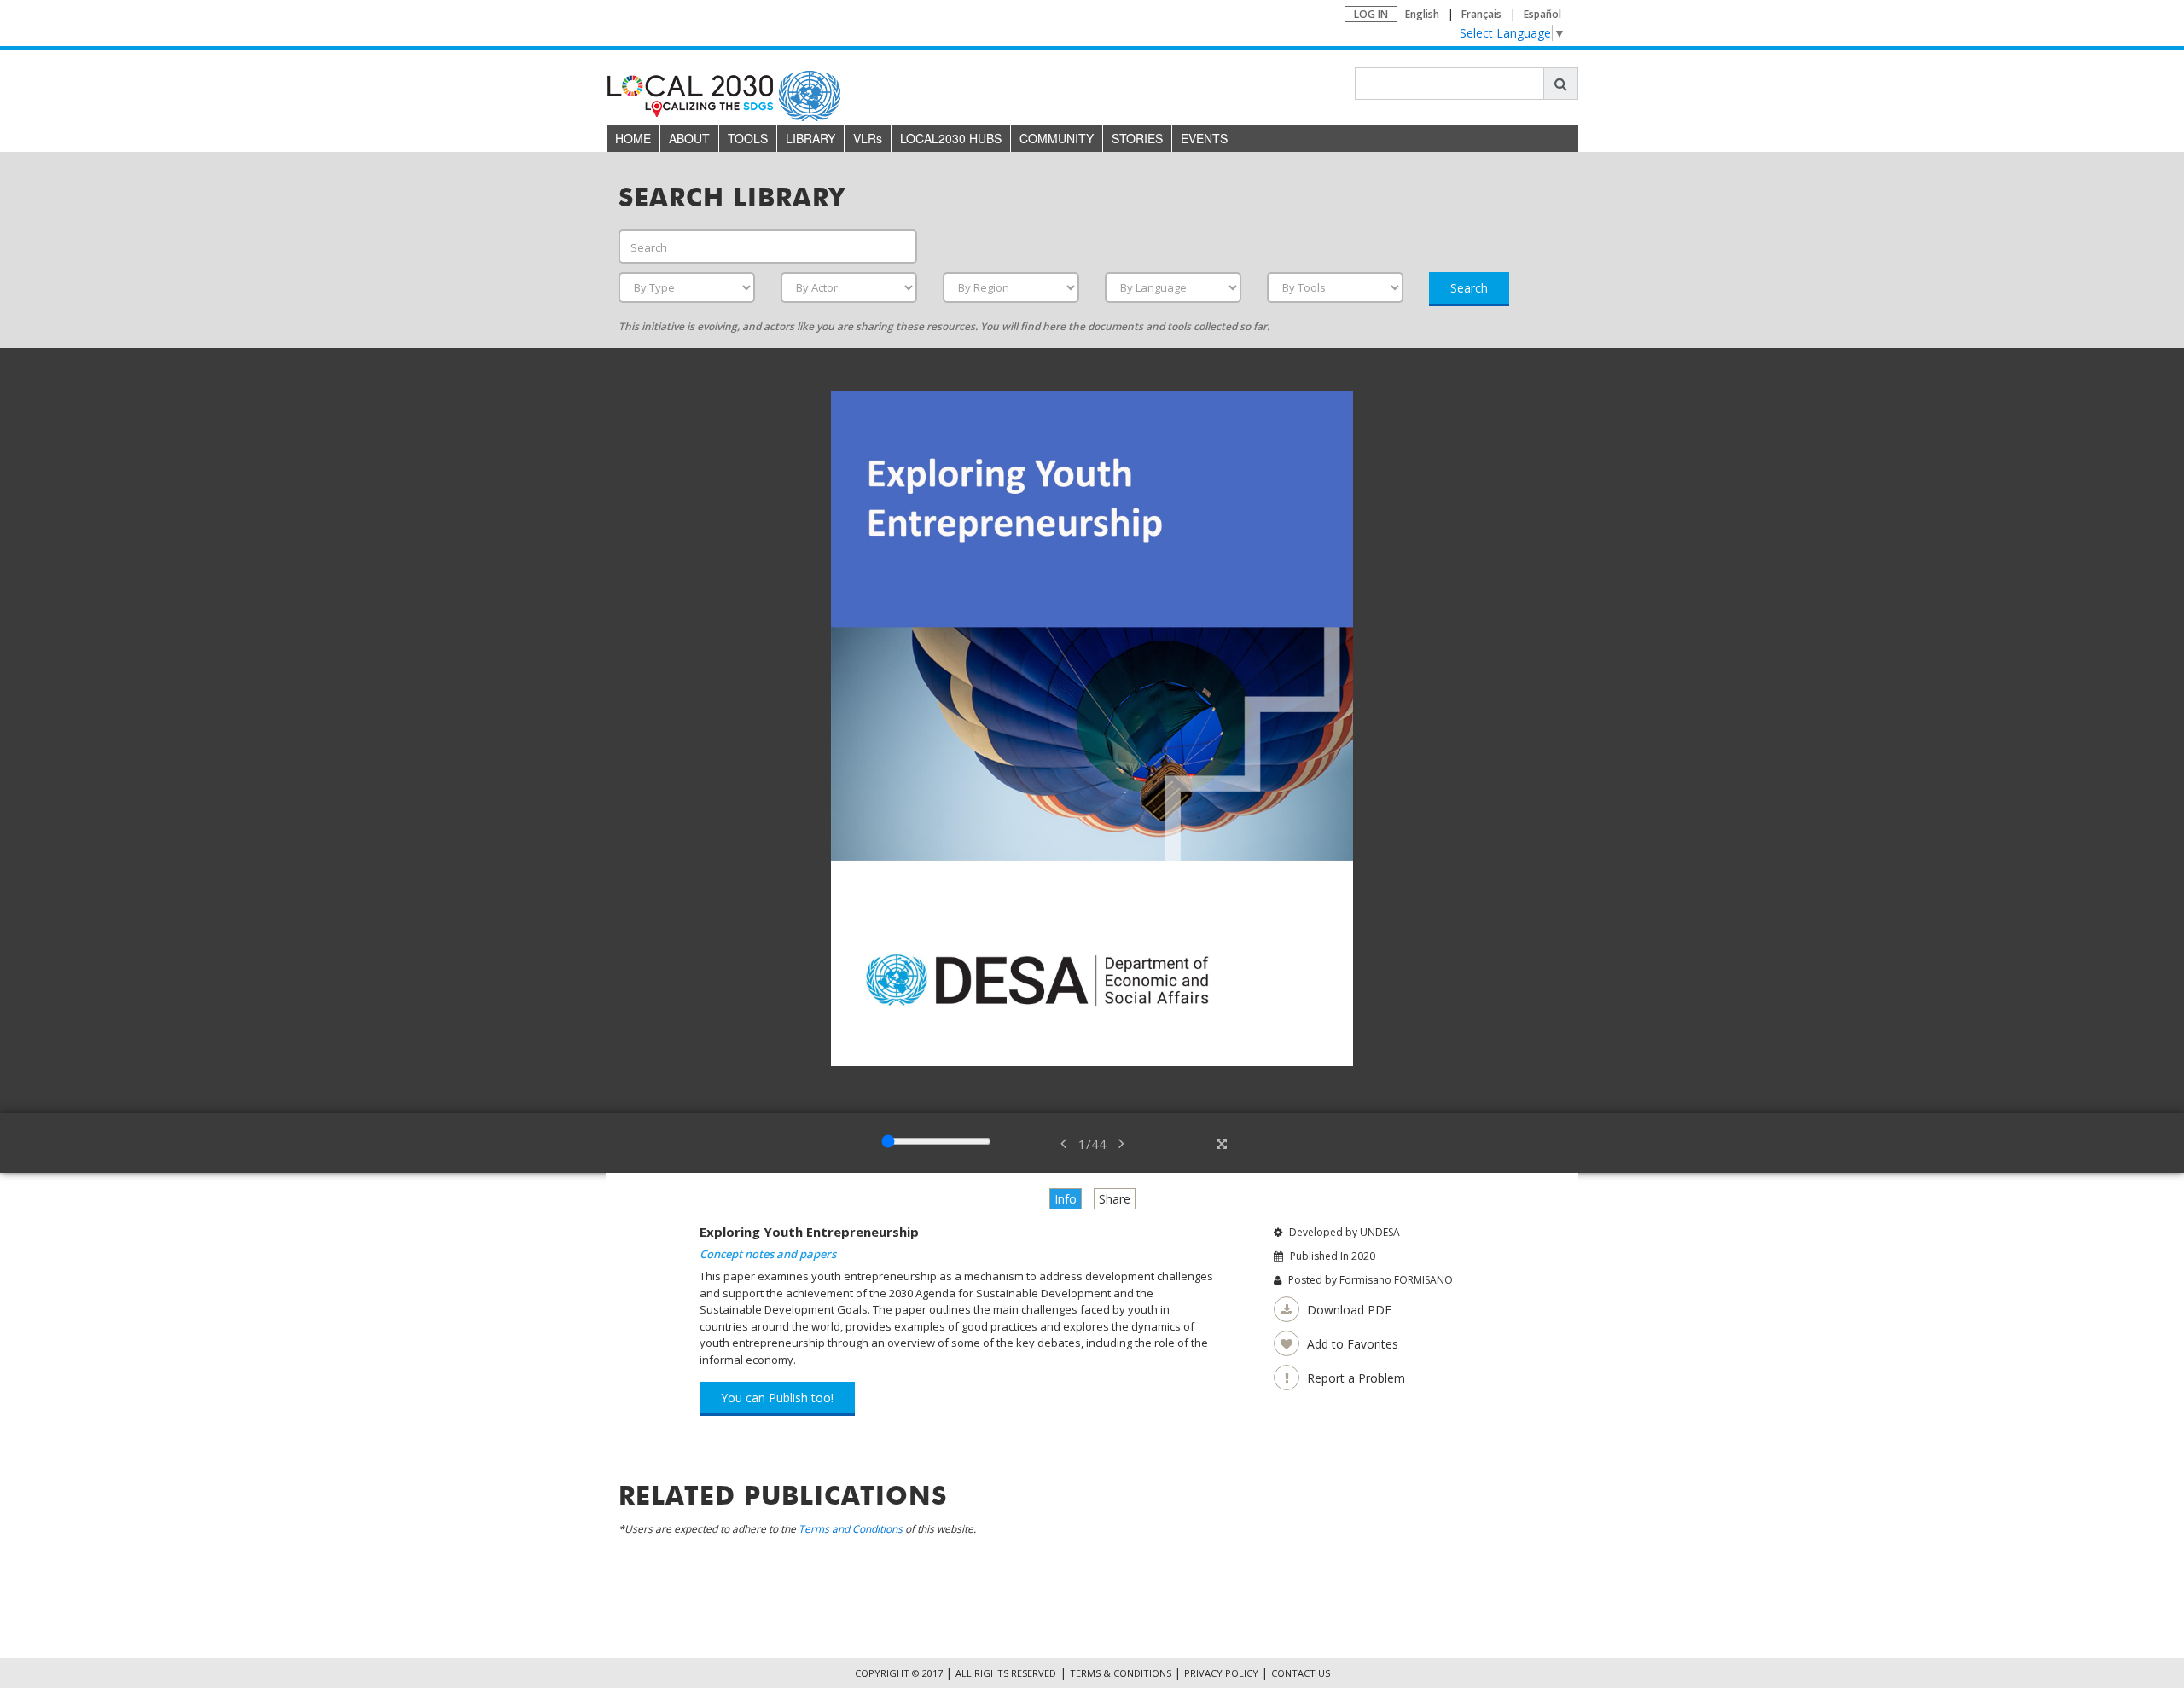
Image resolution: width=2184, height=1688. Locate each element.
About (689, 138)
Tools (748, 138)
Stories (1137, 138)
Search (1469, 288)
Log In (1371, 14)
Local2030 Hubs (951, 138)
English (1422, 14)
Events (1204, 138)
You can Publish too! (777, 1398)
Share (1115, 1199)
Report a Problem (1354, 1378)
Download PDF (1348, 1310)
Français (1481, 14)
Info (1066, 1199)
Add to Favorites (1351, 1344)
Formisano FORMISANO (1396, 1280)
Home (633, 138)
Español (1542, 14)
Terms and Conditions (851, 1529)
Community (1057, 138)
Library (810, 138)
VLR (868, 138)
